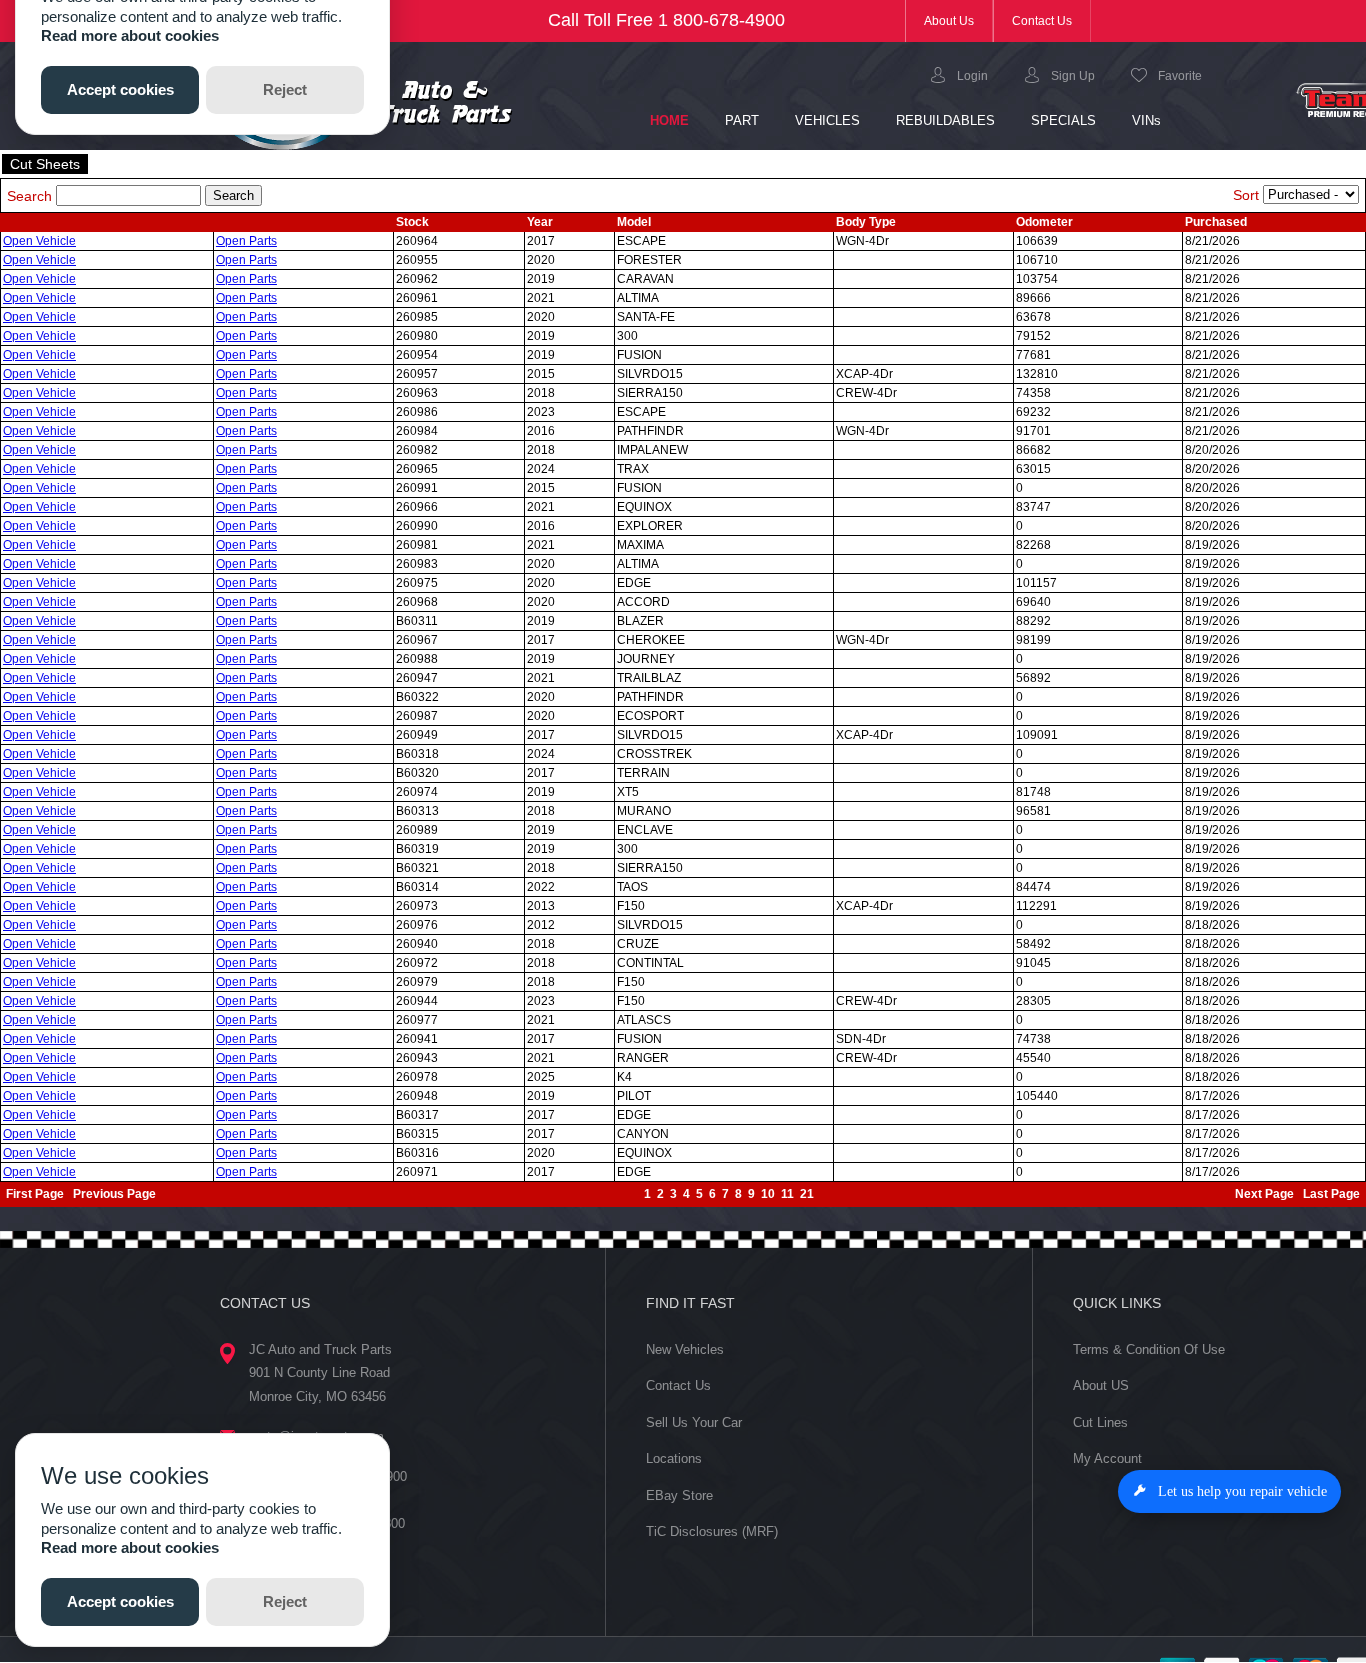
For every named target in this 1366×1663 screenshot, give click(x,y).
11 (787, 1194)
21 (807, 1194)
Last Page (1331, 1194)
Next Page (1264, 1194)
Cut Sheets (45, 164)
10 (768, 1194)
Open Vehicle (39, 241)
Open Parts (246, 241)
